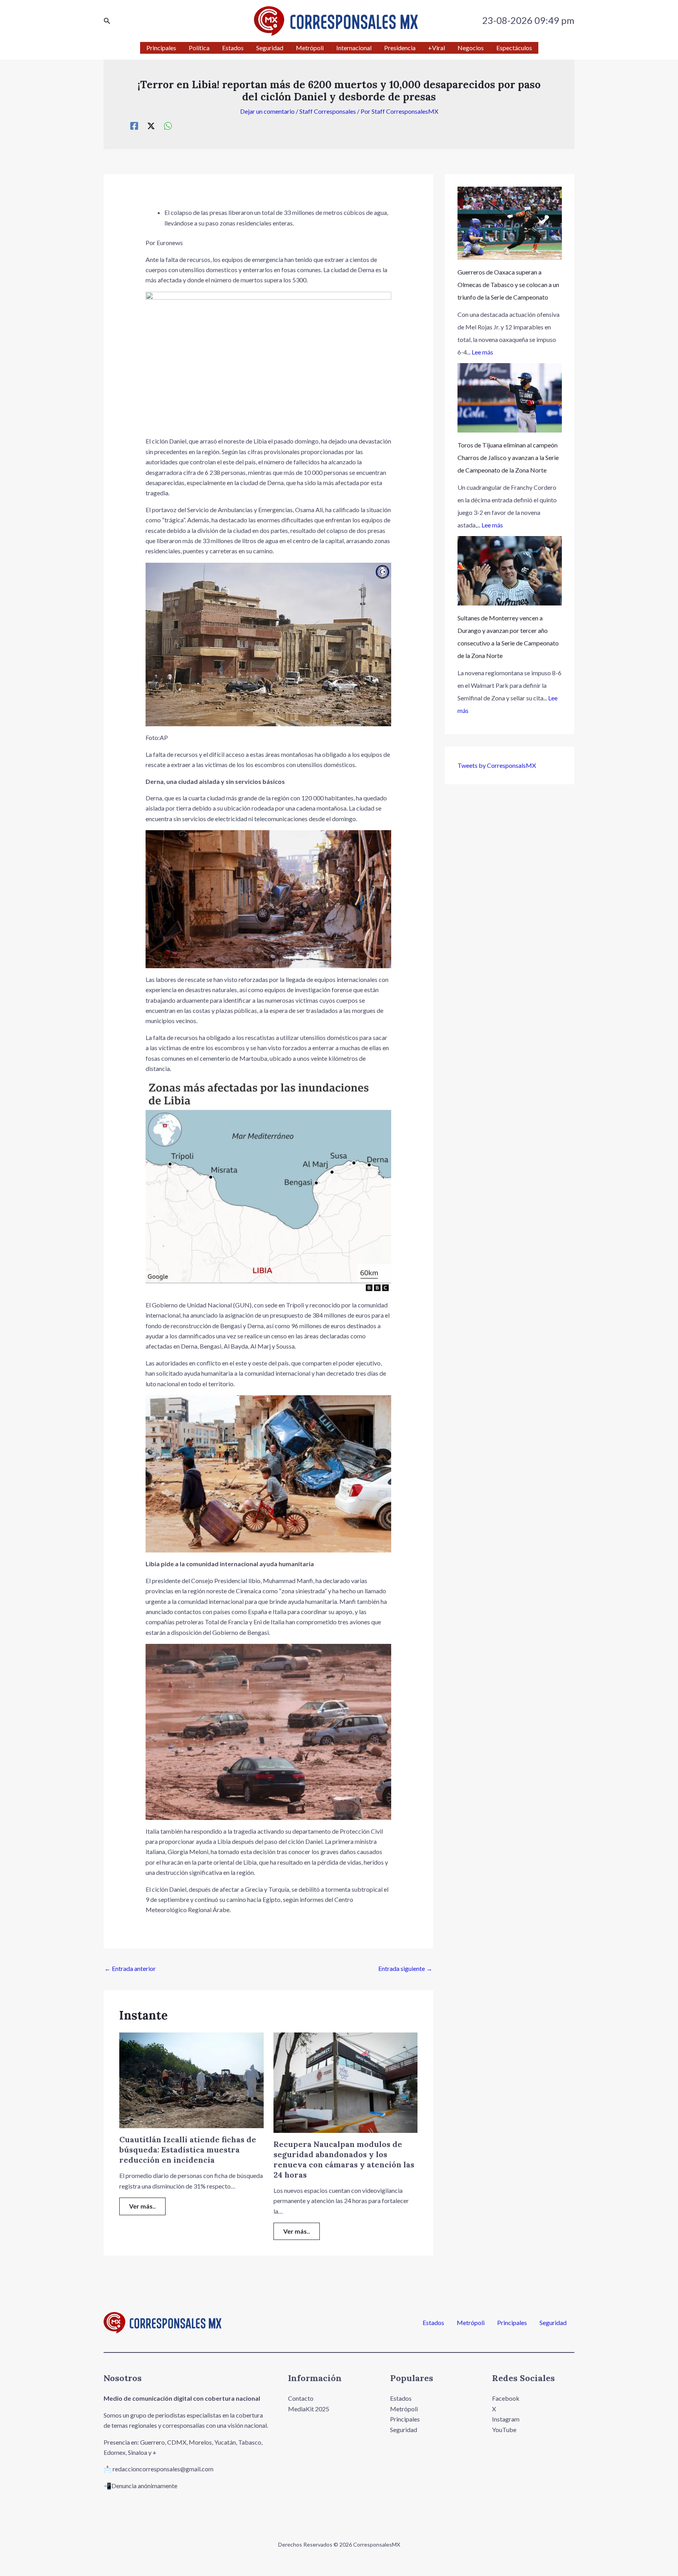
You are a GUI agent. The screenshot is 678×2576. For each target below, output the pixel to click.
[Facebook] (134, 125)
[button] (107, 21)
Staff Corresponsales (328, 111)
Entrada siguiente (405, 1968)
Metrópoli (471, 2323)
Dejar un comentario (267, 111)
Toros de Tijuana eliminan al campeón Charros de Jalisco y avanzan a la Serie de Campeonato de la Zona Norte (508, 457)
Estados (433, 2323)
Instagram (506, 2419)
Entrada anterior (130, 1968)
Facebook (506, 2398)
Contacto (301, 2398)
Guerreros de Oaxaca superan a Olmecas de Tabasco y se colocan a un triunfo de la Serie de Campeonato (508, 285)
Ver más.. (142, 2206)
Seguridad (553, 2323)
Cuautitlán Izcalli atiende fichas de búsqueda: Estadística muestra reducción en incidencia (188, 2150)
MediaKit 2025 (309, 2409)
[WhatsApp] (168, 125)
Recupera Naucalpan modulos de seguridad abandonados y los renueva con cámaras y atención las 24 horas (344, 2159)
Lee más (482, 352)
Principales (512, 2323)
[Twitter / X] (151, 125)
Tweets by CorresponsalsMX (497, 765)
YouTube (504, 2430)
